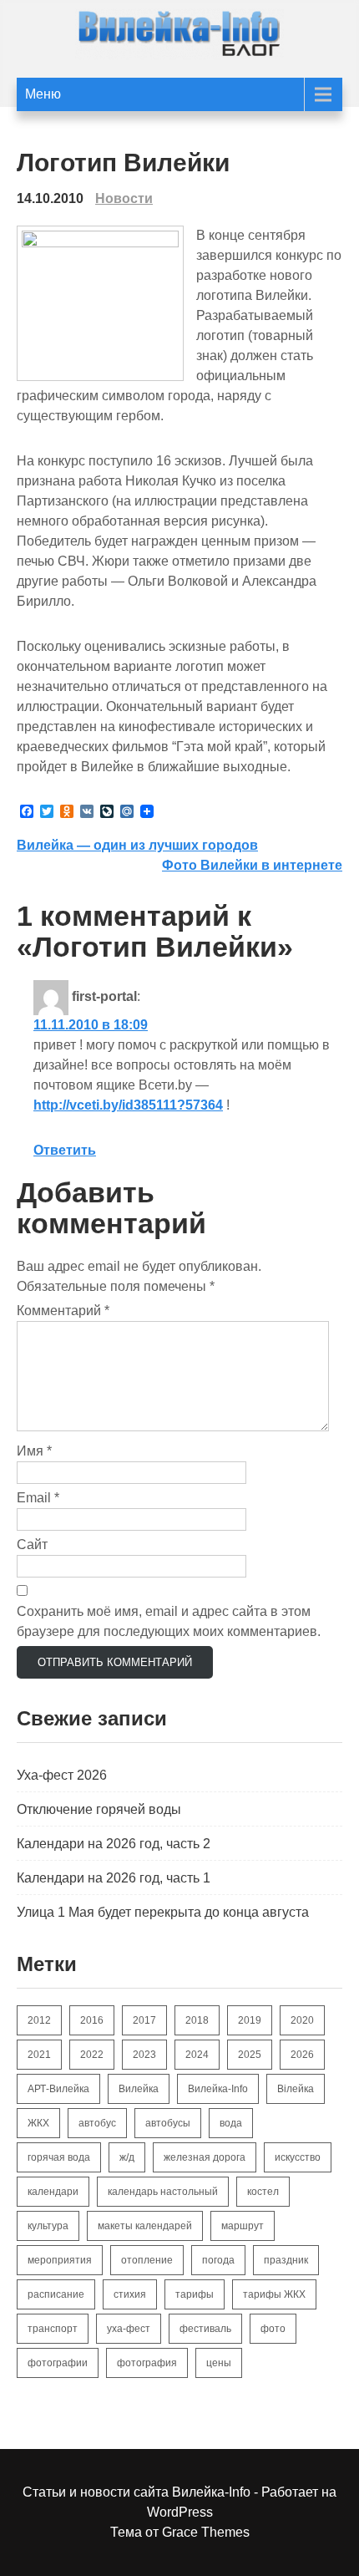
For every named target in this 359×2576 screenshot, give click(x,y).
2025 (250, 2055)
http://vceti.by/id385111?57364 (128, 1105)
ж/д (127, 2157)
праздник (286, 2260)
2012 (39, 2020)
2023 (144, 2055)
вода (231, 2123)
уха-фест (129, 2329)
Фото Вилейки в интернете (252, 865)
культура (48, 2226)
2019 (250, 2020)
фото (273, 2329)
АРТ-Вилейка (58, 2089)
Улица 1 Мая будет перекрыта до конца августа (163, 1912)
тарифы (195, 2294)
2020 (302, 2020)
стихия (130, 2294)
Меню (43, 94)
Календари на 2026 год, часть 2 (114, 1844)
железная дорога (205, 2157)
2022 (92, 2055)
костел (263, 2192)
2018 (197, 2020)
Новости (124, 198)
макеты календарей (145, 2226)
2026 (302, 2055)
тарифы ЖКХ (274, 2294)
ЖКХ (38, 2123)
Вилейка (139, 2089)
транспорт (53, 2329)
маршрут (243, 2226)
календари (53, 2192)
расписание (56, 2294)
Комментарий (63, 1311)
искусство (298, 2157)
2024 (197, 2055)
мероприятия (60, 2260)
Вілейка (296, 2089)
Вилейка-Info (218, 2089)
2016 (92, 2020)
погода (218, 2260)
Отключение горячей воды (99, 1809)
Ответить (65, 1150)
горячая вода (59, 2157)
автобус (97, 2123)
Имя (34, 1451)
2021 (39, 2055)
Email (38, 1498)
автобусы (168, 2123)
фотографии (58, 2363)
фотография (147, 2363)
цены (219, 2363)
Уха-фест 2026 (62, 1775)
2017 (144, 2020)
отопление (147, 2260)
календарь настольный (163, 2192)
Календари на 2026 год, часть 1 (114, 1878)
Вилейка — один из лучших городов (137, 845)
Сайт (32, 1545)
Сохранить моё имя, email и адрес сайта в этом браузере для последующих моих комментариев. (169, 1621)
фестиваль (205, 2329)
